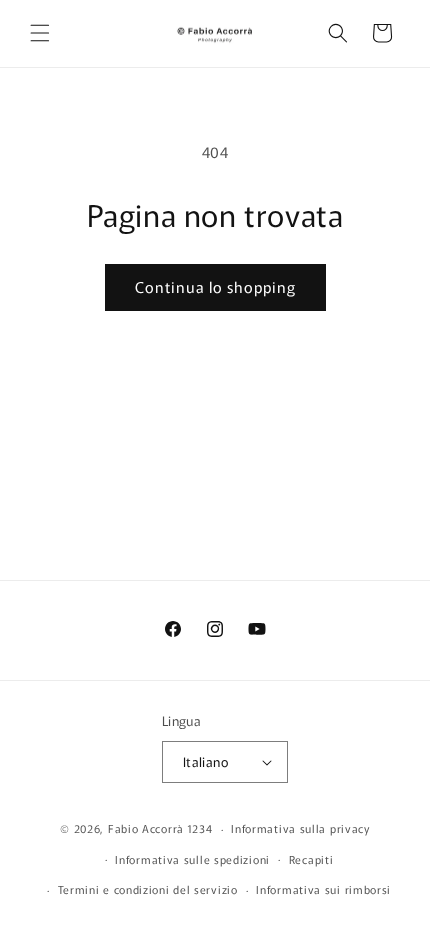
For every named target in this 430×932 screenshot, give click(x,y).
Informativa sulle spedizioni (192, 859)
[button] (40, 33)
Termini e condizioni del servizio (148, 889)
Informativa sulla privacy (300, 828)
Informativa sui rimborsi (323, 889)
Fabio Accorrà (146, 828)
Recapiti (311, 859)
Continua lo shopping (215, 286)
